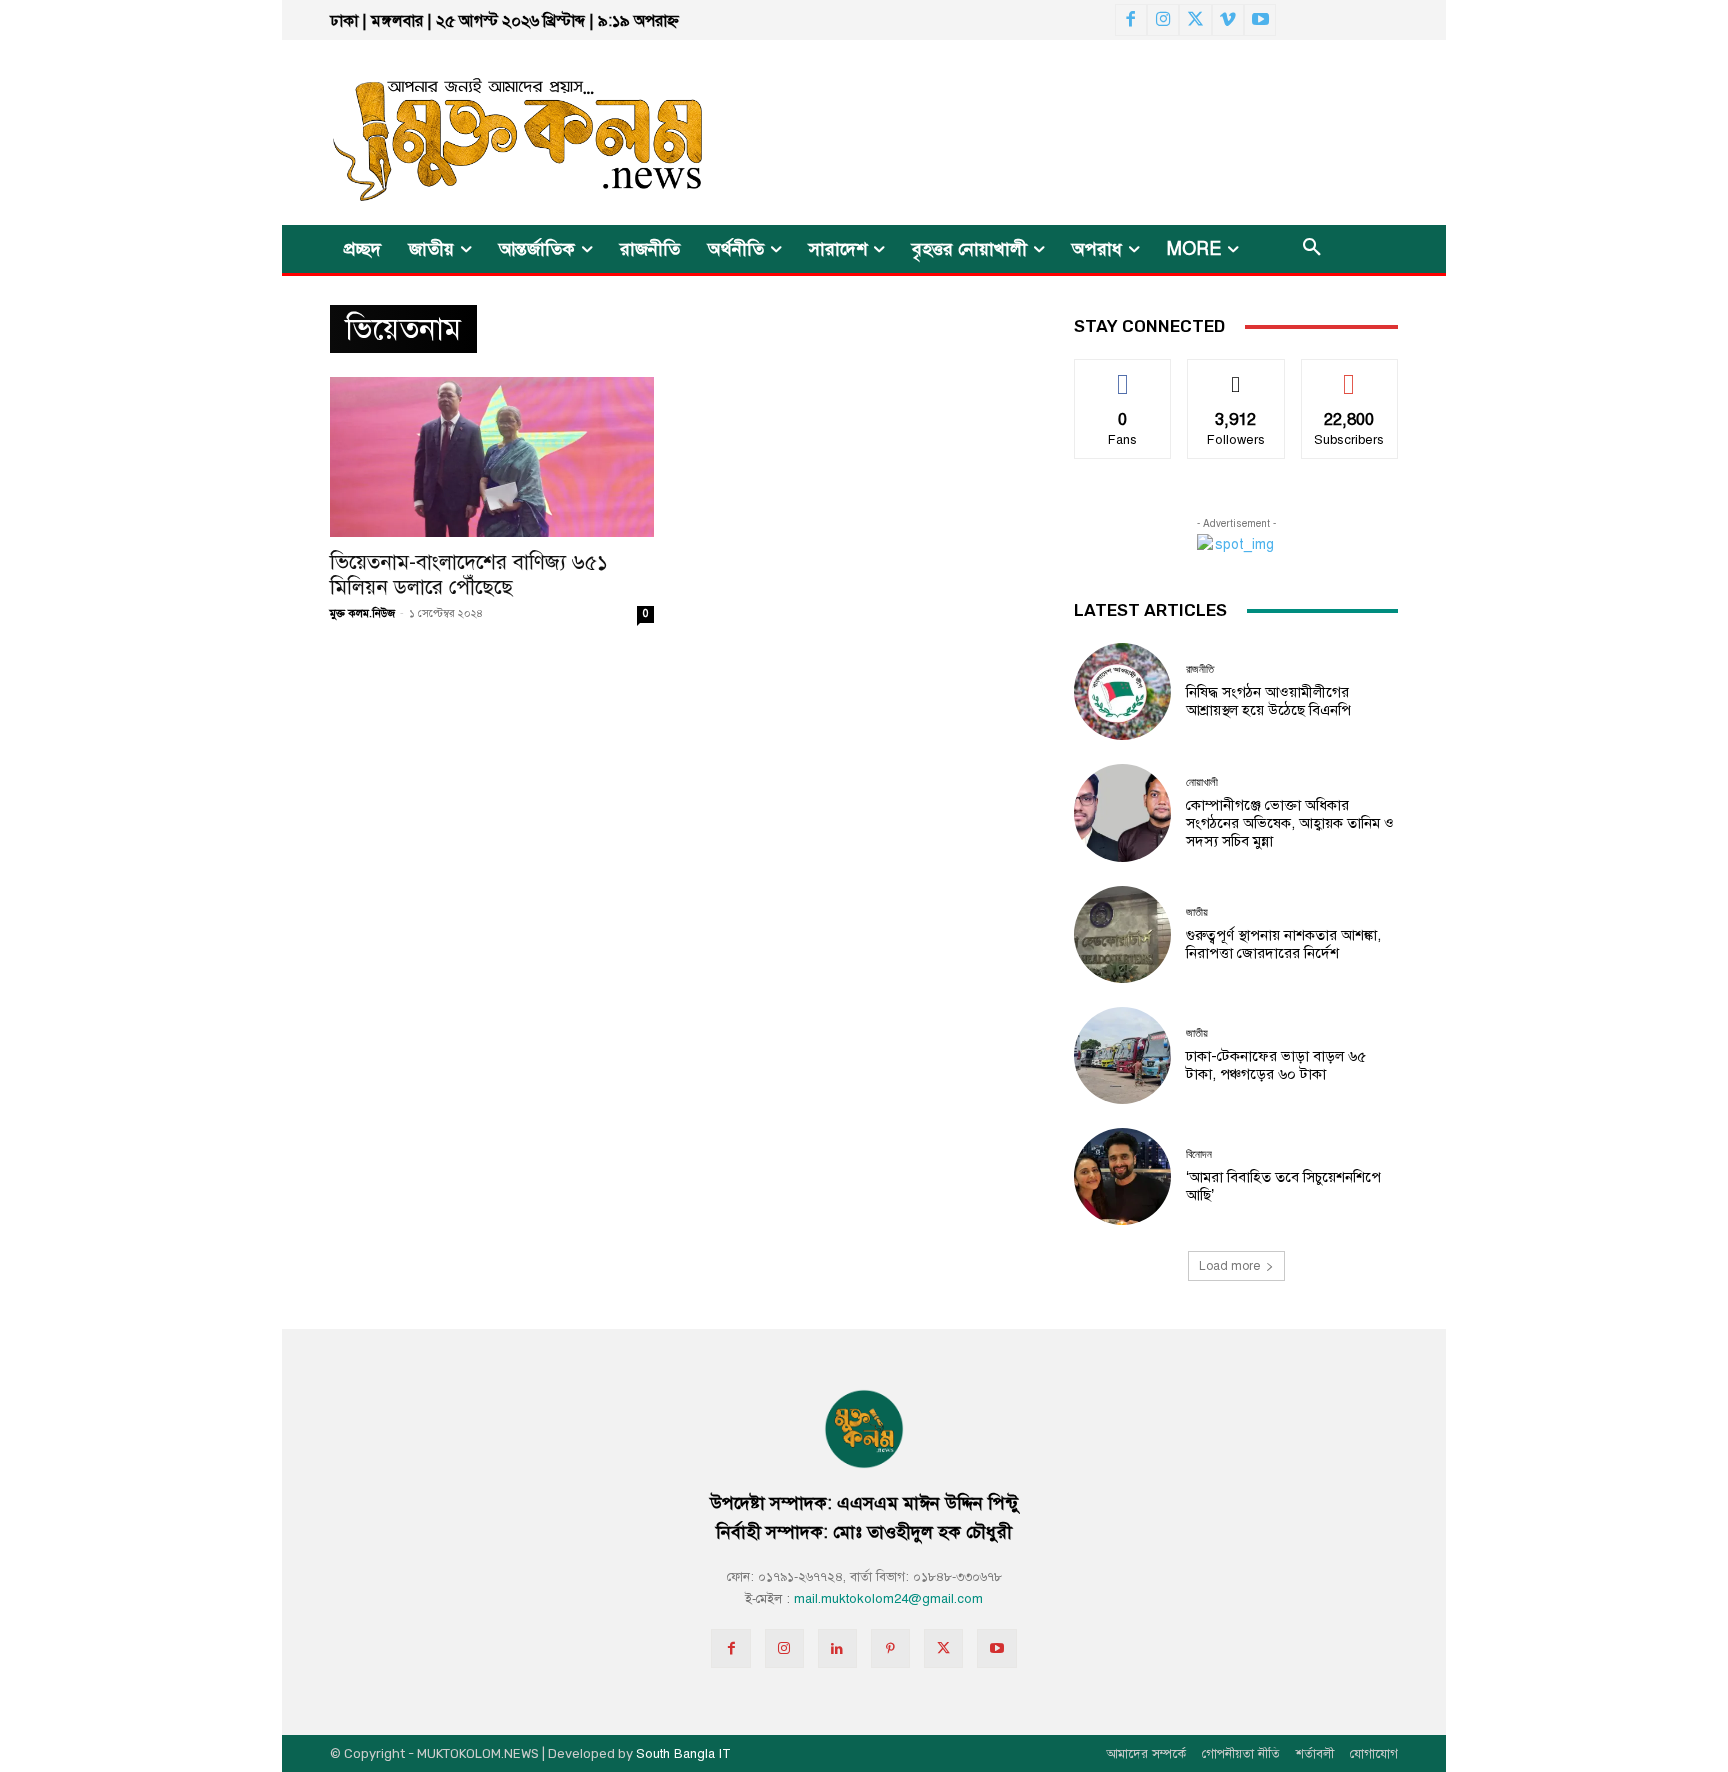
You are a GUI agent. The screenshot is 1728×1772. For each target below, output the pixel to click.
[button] (1312, 249)
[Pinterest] (890, 1648)
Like (1123, 374)
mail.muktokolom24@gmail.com (888, 1599)
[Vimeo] (1228, 20)
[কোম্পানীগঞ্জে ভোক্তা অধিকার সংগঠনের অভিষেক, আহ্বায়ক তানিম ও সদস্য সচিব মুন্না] (1122, 812)
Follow (1236, 374)
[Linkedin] (837, 1648)
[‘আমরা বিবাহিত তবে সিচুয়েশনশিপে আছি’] (1122, 1176)
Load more (1229, 1266)
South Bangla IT (683, 1754)
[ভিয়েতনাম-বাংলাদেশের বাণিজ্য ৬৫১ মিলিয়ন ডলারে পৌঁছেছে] (492, 457)
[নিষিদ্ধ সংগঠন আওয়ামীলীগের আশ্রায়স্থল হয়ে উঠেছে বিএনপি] (1122, 691)
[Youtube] (1260, 20)
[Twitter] (1195, 20)
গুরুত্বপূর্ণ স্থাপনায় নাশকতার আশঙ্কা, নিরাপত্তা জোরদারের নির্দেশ (1283, 944)
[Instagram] (1163, 20)
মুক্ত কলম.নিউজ (362, 613)
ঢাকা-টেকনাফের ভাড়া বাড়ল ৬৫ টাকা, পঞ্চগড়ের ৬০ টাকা (1276, 1065)
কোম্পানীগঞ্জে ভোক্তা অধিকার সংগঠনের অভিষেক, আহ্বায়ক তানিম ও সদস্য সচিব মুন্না (1290, 823)
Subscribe (1349, 374)
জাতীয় (1197, 912)
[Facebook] (1131, 20)
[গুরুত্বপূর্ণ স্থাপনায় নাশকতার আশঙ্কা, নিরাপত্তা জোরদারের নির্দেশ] (1122, 934)
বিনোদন (1199, 1154)
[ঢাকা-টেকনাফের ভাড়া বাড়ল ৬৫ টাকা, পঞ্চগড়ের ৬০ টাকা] (1122, 1055)
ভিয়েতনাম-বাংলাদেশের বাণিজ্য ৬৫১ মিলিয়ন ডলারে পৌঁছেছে (469, 574)
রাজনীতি (1200, 669)
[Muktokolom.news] (482, 132)
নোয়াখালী (1202, 782)
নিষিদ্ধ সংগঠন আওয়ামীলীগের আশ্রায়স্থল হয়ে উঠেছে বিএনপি (1268, 701)
